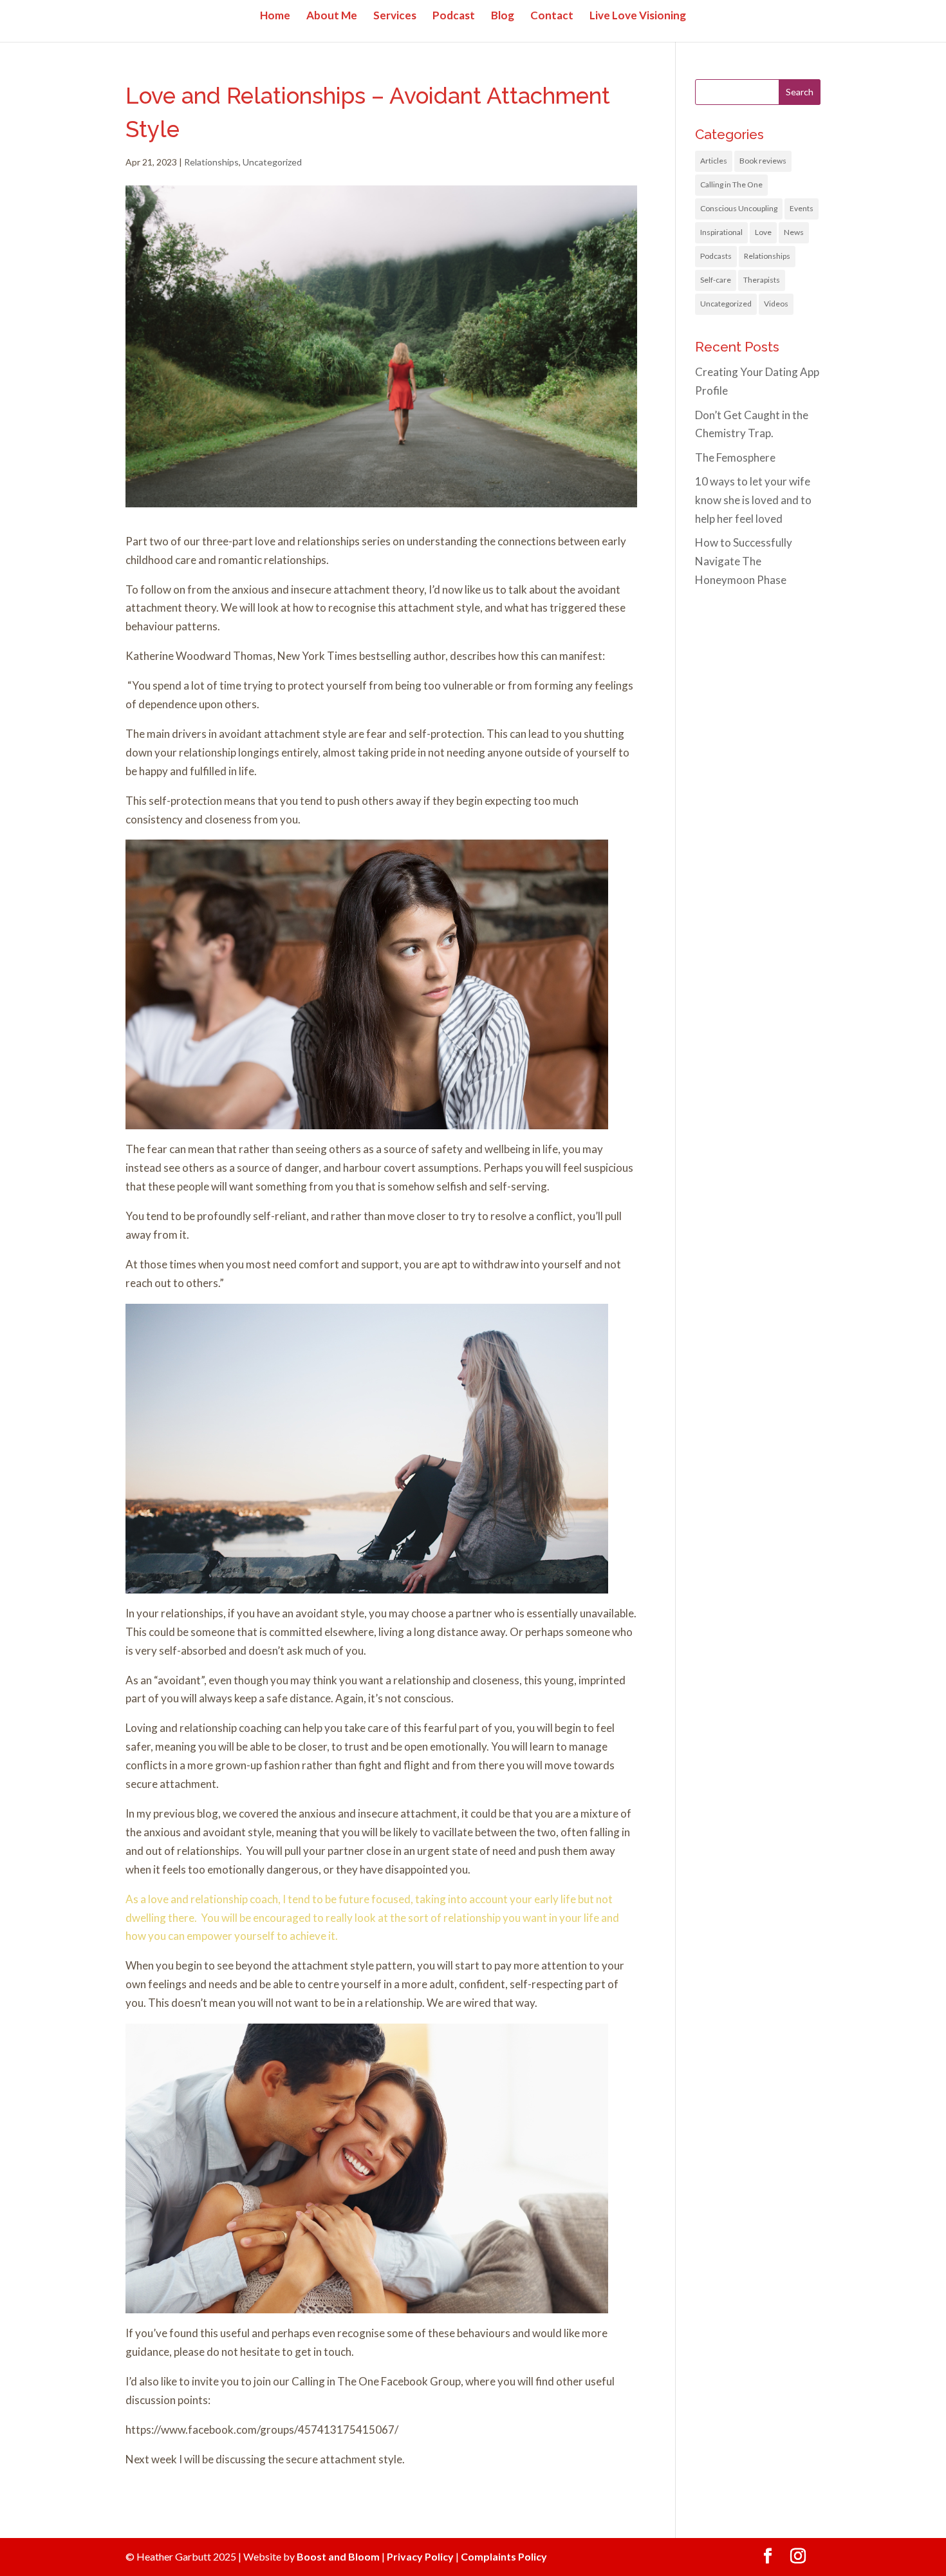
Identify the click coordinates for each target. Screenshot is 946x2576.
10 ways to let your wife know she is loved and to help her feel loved (753, 500)
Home (275, 16)
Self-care (716, 280)
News (794, 232)
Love (763, 232)
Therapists (762, 280)
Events (802, 208)
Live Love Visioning (638, 16)
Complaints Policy (504, 2556)
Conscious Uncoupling (739, 208)
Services (395, 16)
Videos (776, 304)
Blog (503, 16)
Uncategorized (272, 162)
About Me (332, 16)
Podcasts (716, 256)
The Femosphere (735, 457)
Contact (552, 16)
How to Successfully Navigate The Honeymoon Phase (744, 561)
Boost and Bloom (338, 2556)
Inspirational (721, 232)
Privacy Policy (420, 2556)
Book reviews (763, 161)
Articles (714, 161)
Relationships (211, 162)
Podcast (454, 16)
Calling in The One (731, 184)
